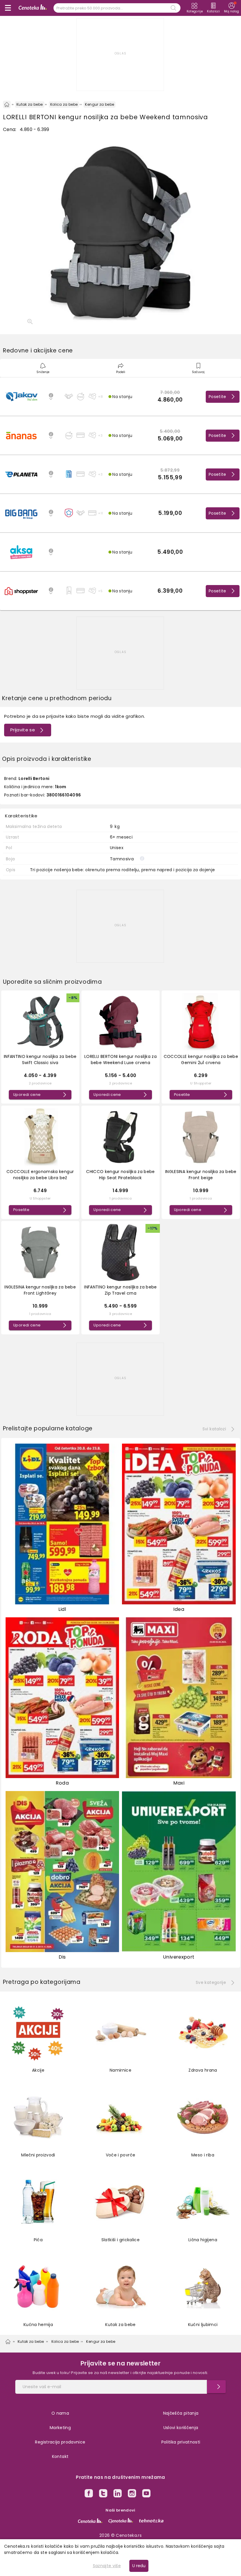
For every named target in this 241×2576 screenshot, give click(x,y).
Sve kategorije (211, 1982)
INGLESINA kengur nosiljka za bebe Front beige (201, 1175)
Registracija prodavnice (60, 2442)
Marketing (60, 2428)
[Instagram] (132, 2494)
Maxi (179, 1783)
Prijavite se (23, 730)
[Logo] (33, 8)
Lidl (62, 1609)
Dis (62, 1957)
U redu (139, 2566)
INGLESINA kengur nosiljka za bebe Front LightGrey (40, 1290)
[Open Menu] (8, 8)
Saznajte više (107, 2566)
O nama (60, 2413)
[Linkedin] (118, 2494)
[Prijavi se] (216, 2387)
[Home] (7, 105)
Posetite (217, 397)
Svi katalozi (214, 1429)
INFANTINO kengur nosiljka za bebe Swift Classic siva (40, 1060)
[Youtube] (146, 2494)
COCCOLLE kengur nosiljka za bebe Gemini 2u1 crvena (201, 1060)
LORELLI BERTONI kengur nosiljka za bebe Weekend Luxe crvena (120, 1060)
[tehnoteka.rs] (151, 2521)
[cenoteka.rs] (90, 2521)
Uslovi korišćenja (181, 2428)
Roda (62, 1783)
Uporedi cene (27, 1095)
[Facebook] (89, 2494)
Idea (179, 1609)
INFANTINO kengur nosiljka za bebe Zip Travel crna (120, 1290)
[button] (120, 397)
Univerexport (179, 1957)
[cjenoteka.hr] (121, 2521)
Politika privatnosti (181, 2442)
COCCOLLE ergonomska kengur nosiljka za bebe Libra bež (40, 1175)
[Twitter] (103, 2494)
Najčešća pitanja (181, 2413)
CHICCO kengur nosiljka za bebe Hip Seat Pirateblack (120, 1175)
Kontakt (60, 2456)
